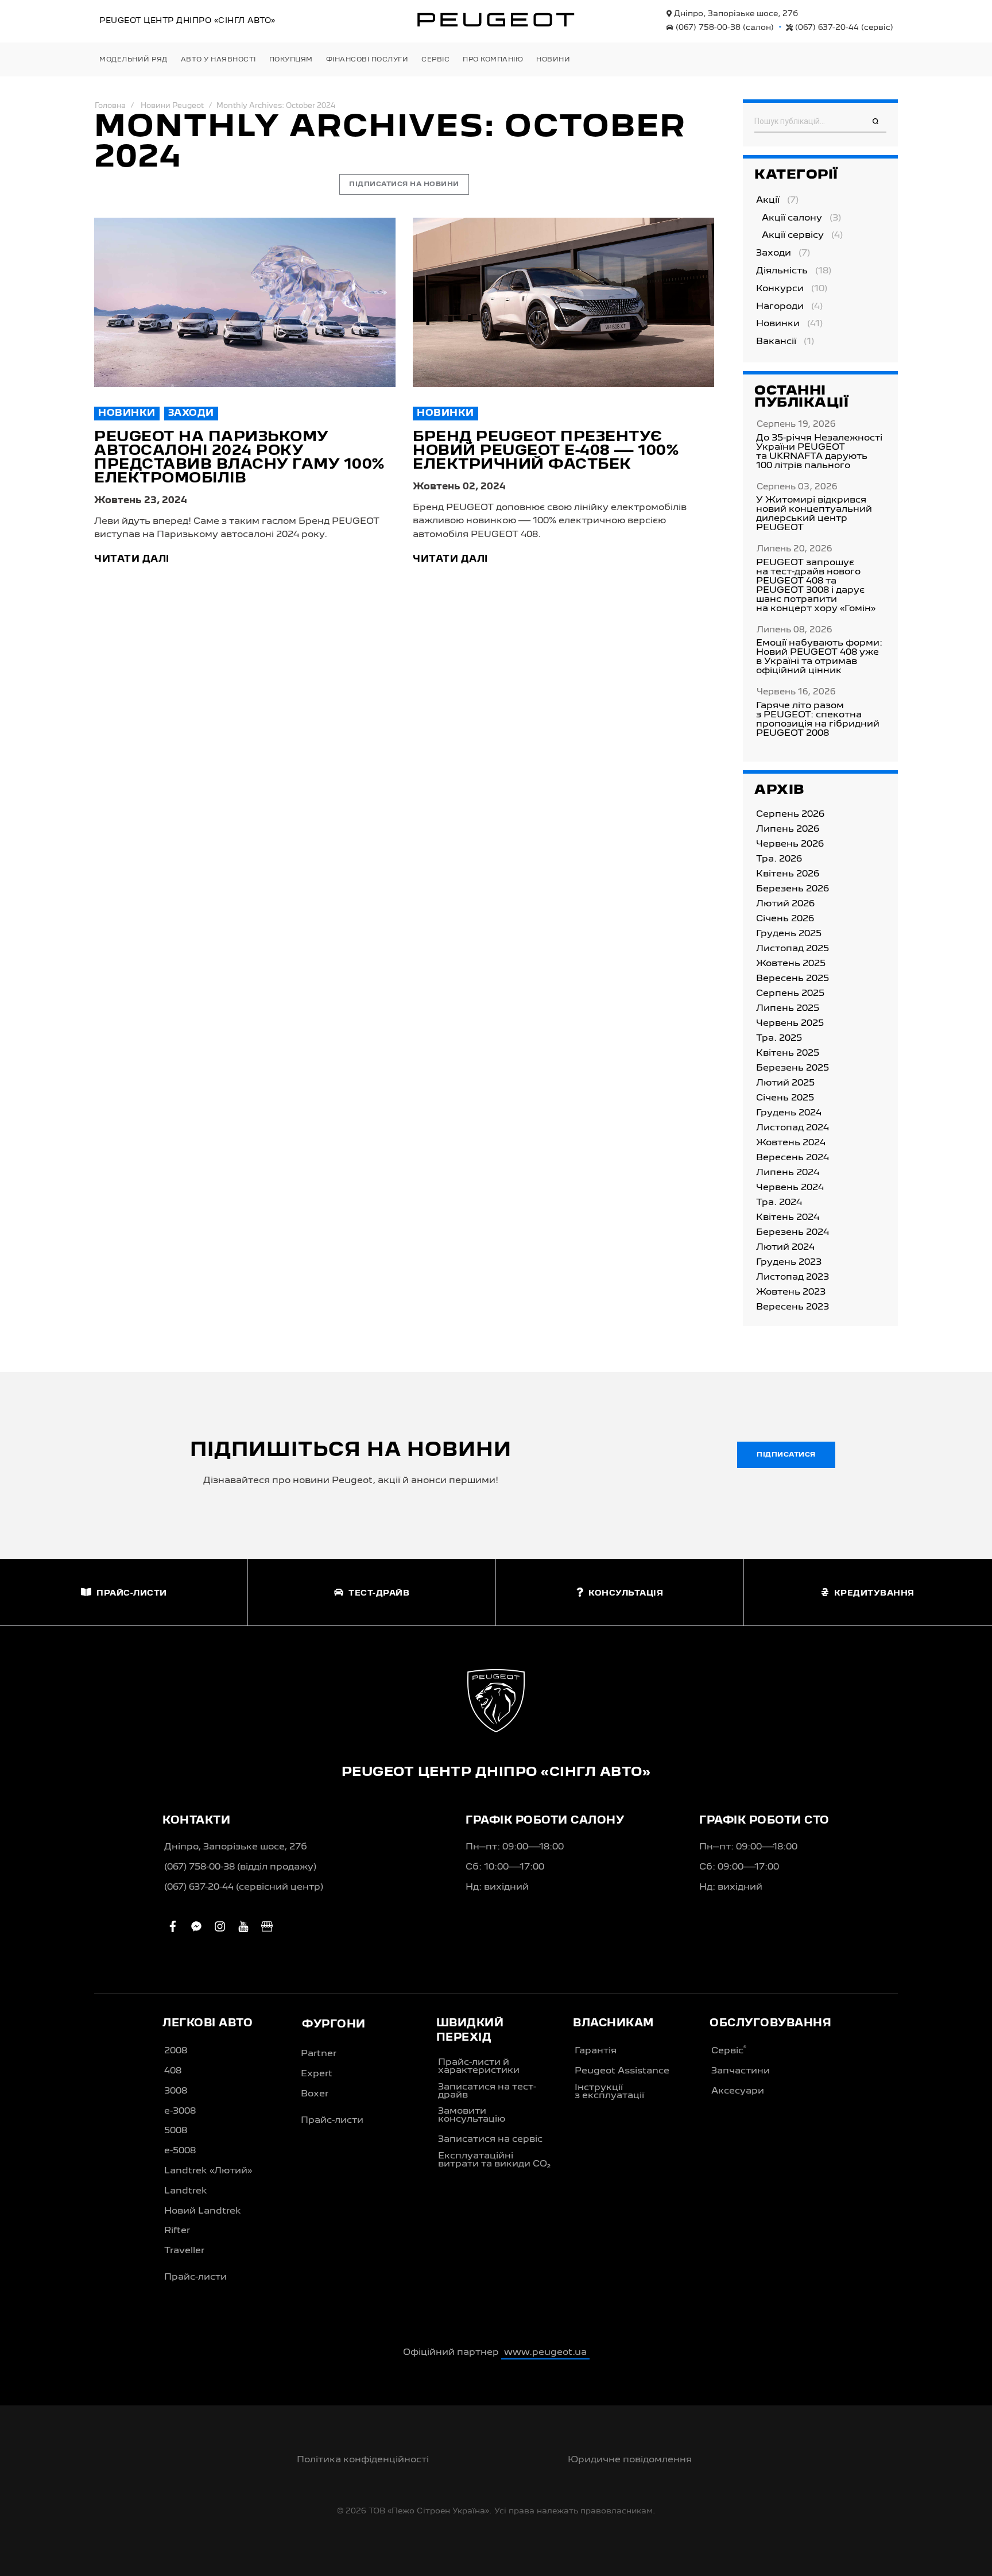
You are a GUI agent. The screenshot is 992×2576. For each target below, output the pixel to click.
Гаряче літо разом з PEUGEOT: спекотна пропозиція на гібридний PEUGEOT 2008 (818, 720)
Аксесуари (738, 2091)
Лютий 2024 (785, 1248)
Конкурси (780, 289)
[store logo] (496, 20)
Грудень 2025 (789, 934)
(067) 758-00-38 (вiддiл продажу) (240, 1867)
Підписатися (786, 1455)
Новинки (127, 414)
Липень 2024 (788, 1173)
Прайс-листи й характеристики (479, 2067)
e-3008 (180, 2111)
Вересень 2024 (793, 1158)
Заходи (191, 414)
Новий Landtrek (203, 2211)
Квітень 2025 (788, 1053)
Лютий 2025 (785, 1083)
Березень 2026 (793, 889)
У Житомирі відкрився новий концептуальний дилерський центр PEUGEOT (814, 514)
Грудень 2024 (789, 1113)
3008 (176, 2091)
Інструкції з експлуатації (609, 2092)
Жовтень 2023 (791, 1292)
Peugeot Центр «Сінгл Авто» (187, 21)
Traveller (184, 2251)
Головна (110, 106)
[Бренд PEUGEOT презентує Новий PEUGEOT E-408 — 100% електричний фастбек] (563, 302)
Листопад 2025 (793, 949)
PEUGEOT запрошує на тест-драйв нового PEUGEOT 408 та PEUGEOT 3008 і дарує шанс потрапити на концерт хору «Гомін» (816, 586)
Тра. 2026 (779, 859)
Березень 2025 (793, 1068)
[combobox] (820, 122)
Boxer (315, 2094)
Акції (768, 200)
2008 (176, 2051)
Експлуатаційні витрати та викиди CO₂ (494, 2160)
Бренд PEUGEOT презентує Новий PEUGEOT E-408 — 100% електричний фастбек (546, 451)
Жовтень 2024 (791, 1143)
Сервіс (729, 2050)
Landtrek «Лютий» (208, 2171)
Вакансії (776, 342)
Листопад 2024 (793, 1128)
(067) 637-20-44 (843, 28)
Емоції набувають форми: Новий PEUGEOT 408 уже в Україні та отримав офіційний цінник (819, 657)
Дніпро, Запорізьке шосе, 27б (735, 14)
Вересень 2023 (793, 1307)
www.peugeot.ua (545, 2353)
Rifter (177, 2231)
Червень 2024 (790, 1188)
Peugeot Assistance (622, 2071)
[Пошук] (875, 122)
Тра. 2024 (779, 1203)
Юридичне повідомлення (630, 2460)
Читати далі (132, 559)
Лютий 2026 (785, 904)
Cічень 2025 (785, 1098)
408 (173, 2071)
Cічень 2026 (785, 919)
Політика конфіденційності (363, 2460)
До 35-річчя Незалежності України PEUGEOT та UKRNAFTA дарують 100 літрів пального (819, 452)
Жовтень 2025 (791, 964)
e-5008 (180, 2151)
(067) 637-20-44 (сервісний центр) (244, 1887)
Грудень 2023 (789, 1262)
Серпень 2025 (790, 994)
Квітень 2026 (788, 874)
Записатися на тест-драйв (487, 2091)
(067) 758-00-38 (724, 28)
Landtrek (186, 2191)
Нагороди (780, 307)
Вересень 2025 (793, 979)
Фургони (334, 2025)
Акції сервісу (793, 235)
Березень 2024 (793, 1233)
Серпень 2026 (790, 814)
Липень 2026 (788, 829)
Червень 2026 (790, 844)
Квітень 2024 (788, 1218)
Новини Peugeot (172, 106)
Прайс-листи (195, 2277)
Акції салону (792, 218)
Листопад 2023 (793, 1277)
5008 (176, 2131)
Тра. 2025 (779, 1038)
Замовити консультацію (472, 2115)
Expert (317, 2074)
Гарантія (596, 2051)
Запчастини (741, 2071)
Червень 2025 (790, 1024)
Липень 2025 (788, 1009)
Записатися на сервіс (490, 2139)
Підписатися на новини (404, 184)
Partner (319, 2054)
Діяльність (782, 271)
